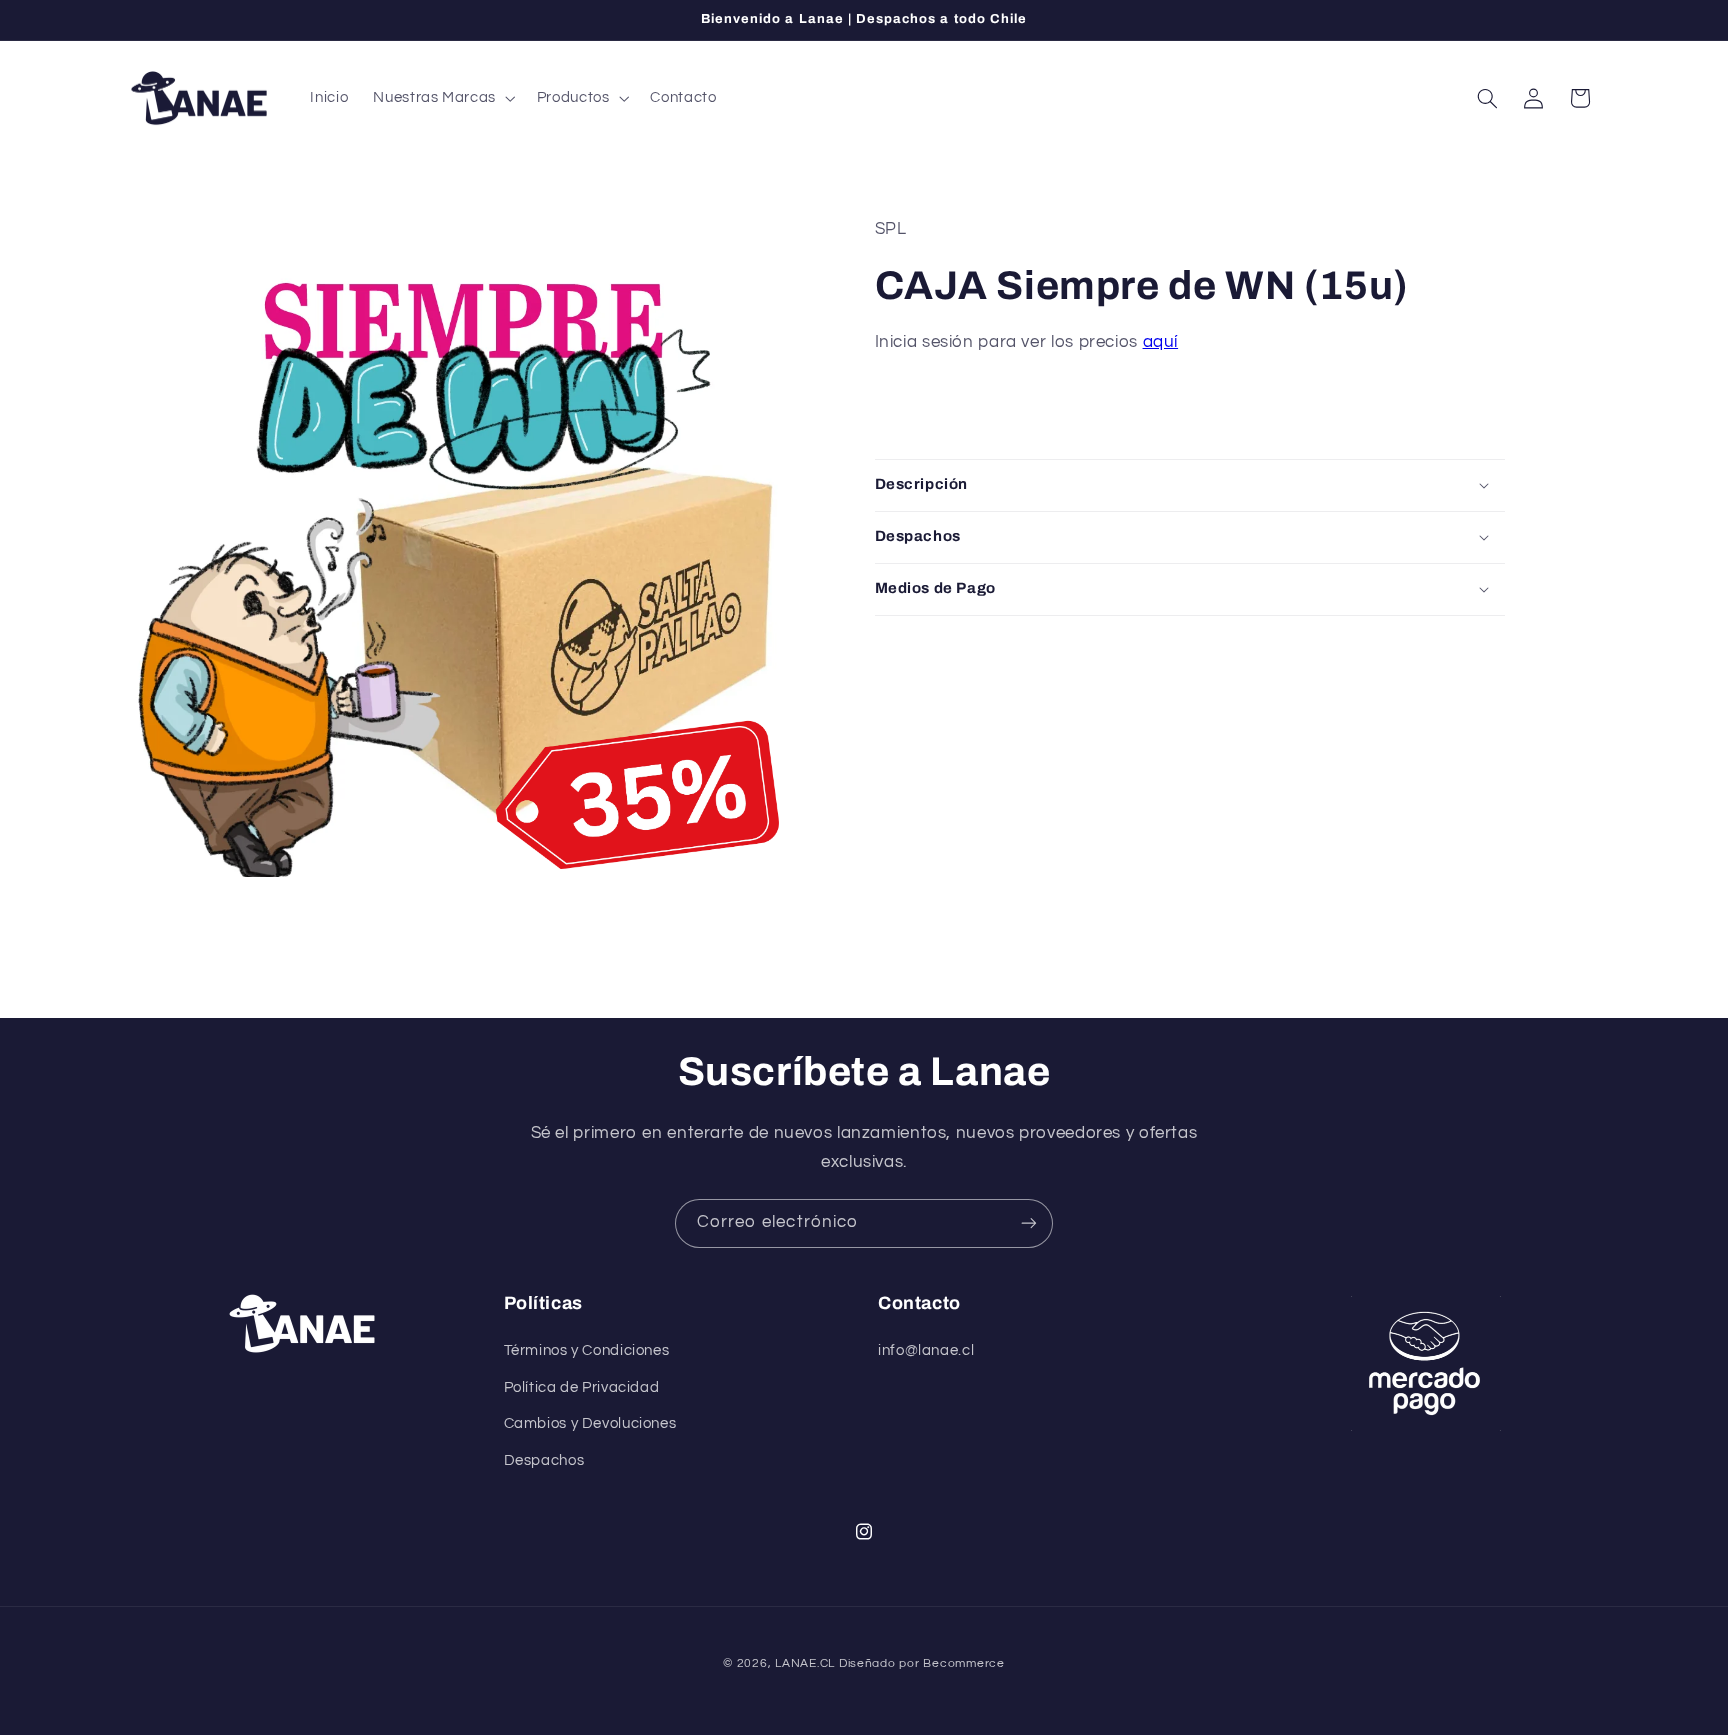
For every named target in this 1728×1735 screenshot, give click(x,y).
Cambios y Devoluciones (590, 1423)
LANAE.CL (805, 1663)
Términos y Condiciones (587, 1350)
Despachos (544, 1460)
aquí (1161, 342)
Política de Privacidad (582, 1387)
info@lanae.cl (926, 1350)
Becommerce (963, 1663)
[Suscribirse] (1029, 1223)
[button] (442, 98)
